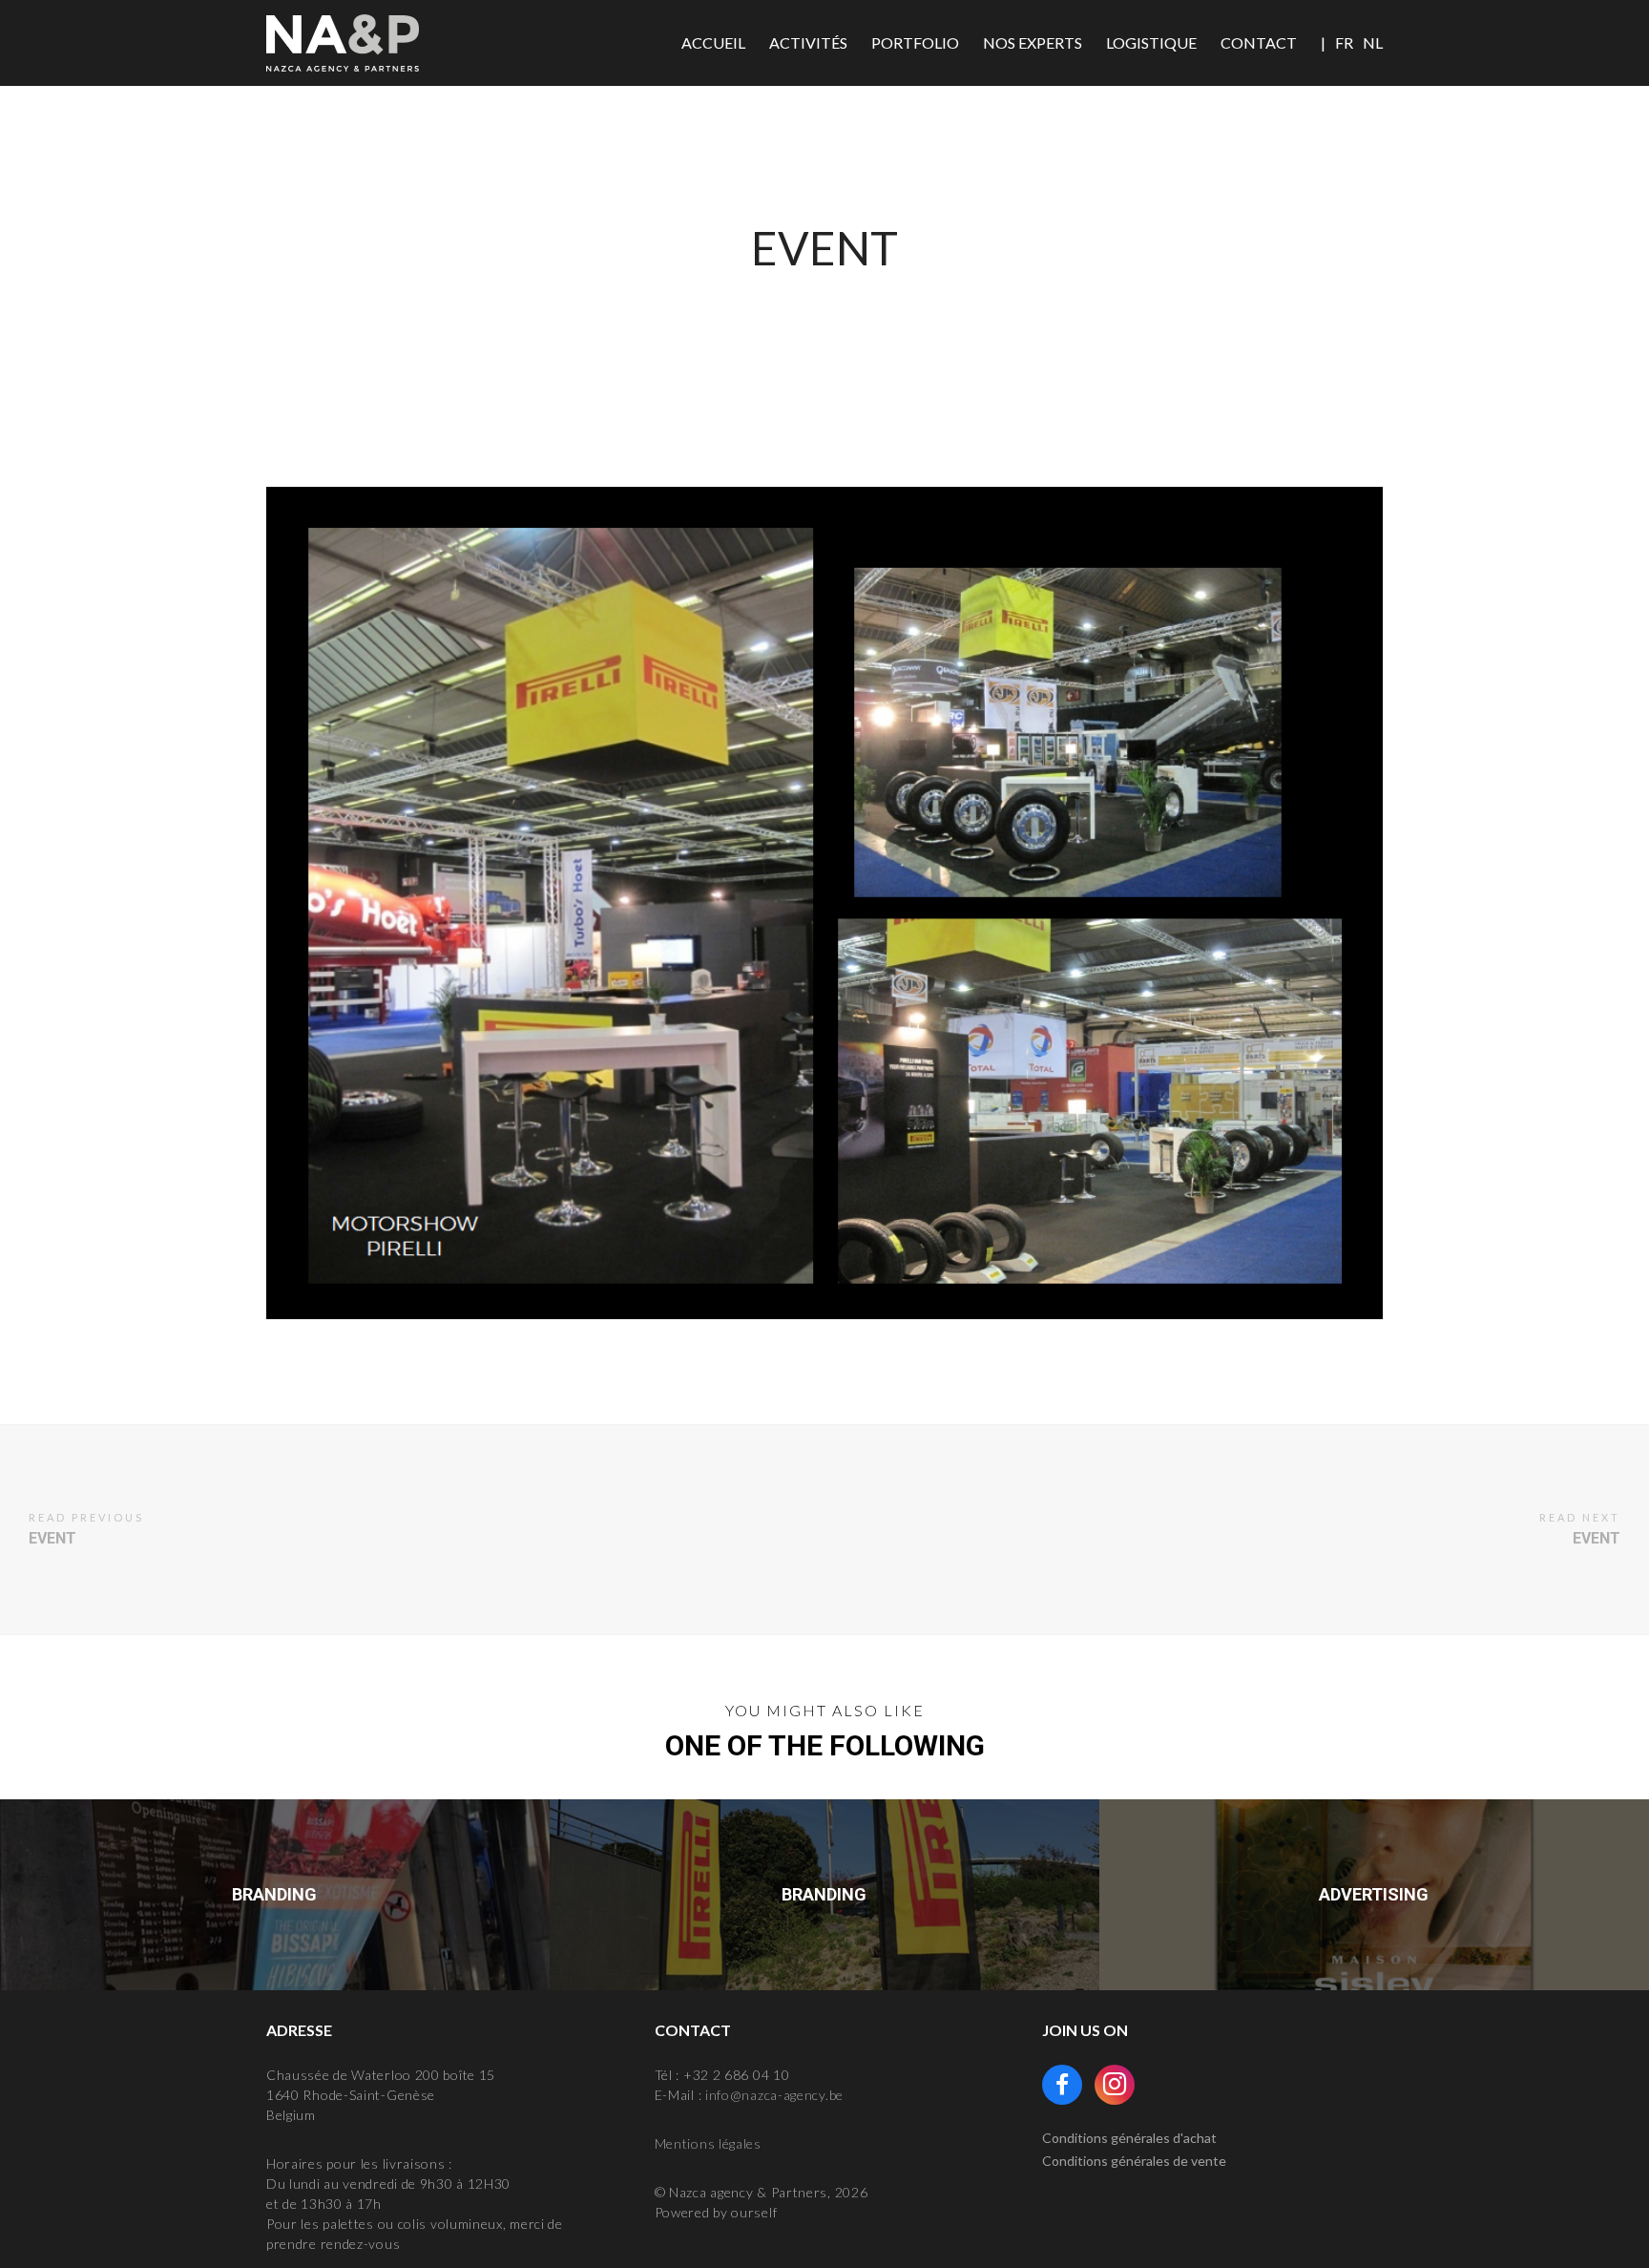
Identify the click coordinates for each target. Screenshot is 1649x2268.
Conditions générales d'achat (1129, 2138)
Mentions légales (708, 2143)
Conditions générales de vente (1134, 2161)
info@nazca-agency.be (774, 2095)
